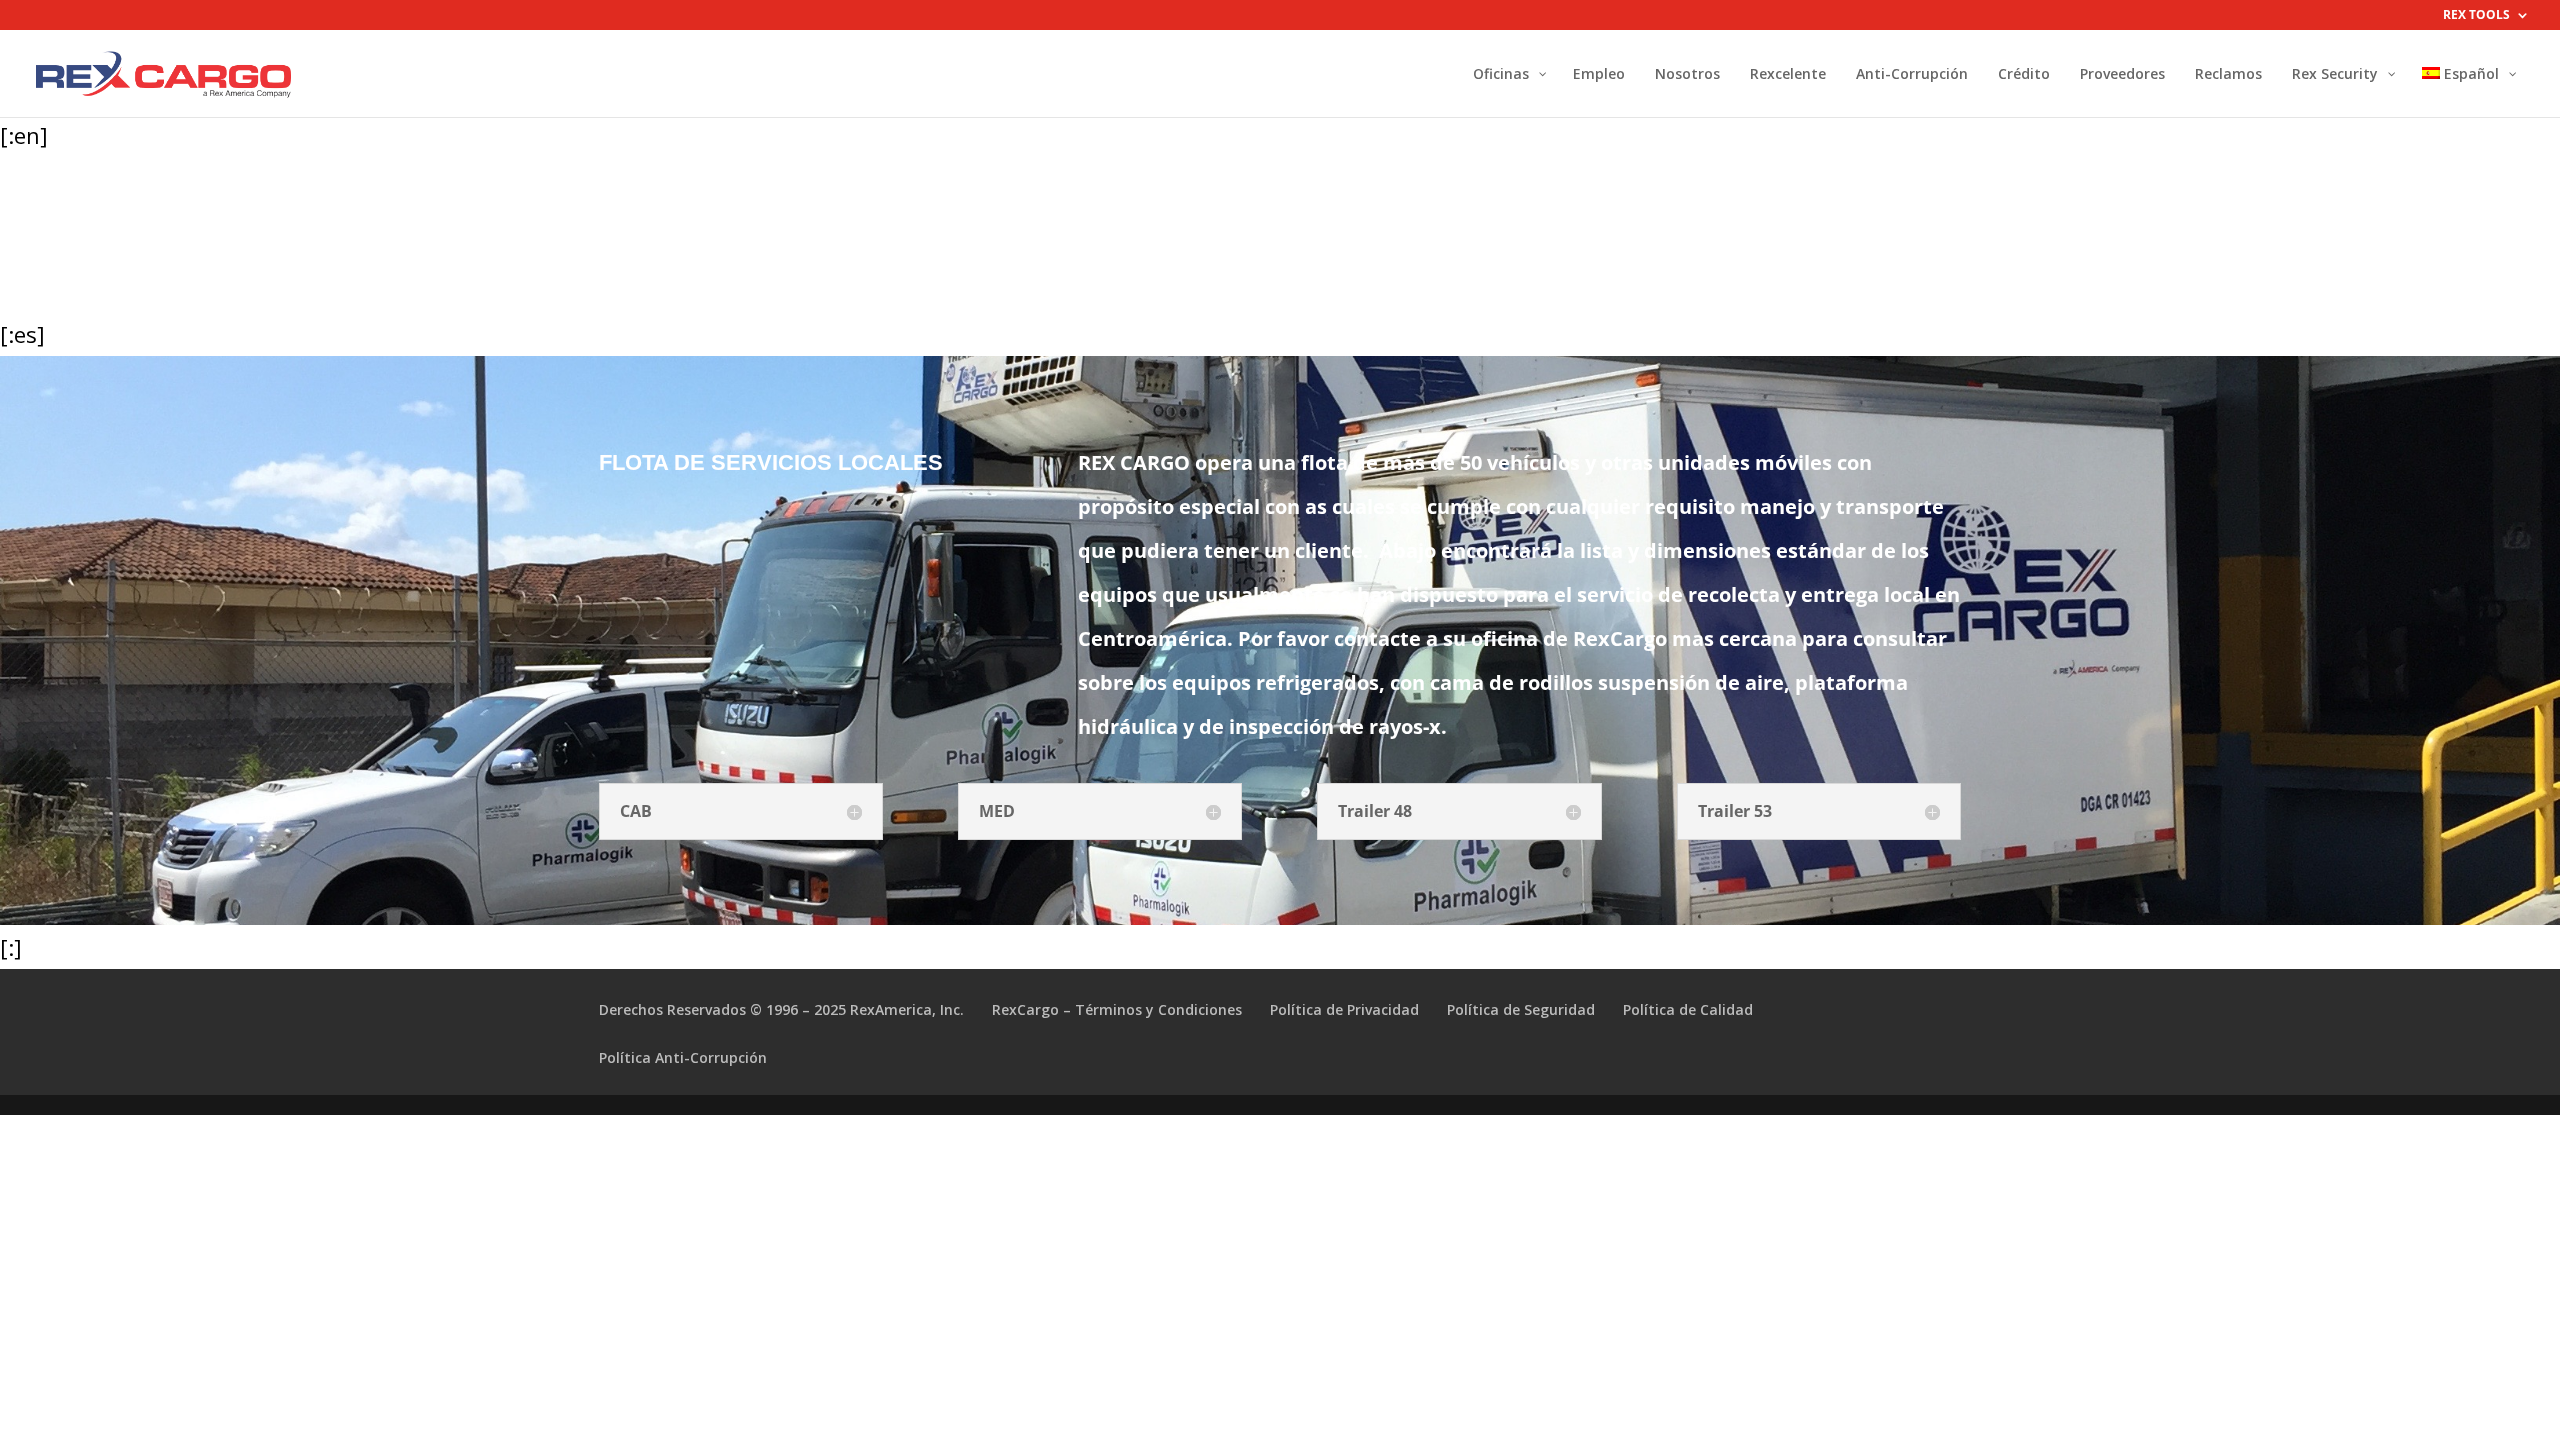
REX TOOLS (2476, 16)
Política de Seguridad (1521, 1009)
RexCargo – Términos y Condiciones (1117, 1009)
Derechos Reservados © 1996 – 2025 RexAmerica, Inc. (781, 1009)
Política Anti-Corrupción (683, 1057)
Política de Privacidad (1344, 1009)
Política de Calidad (1688, 1009)
